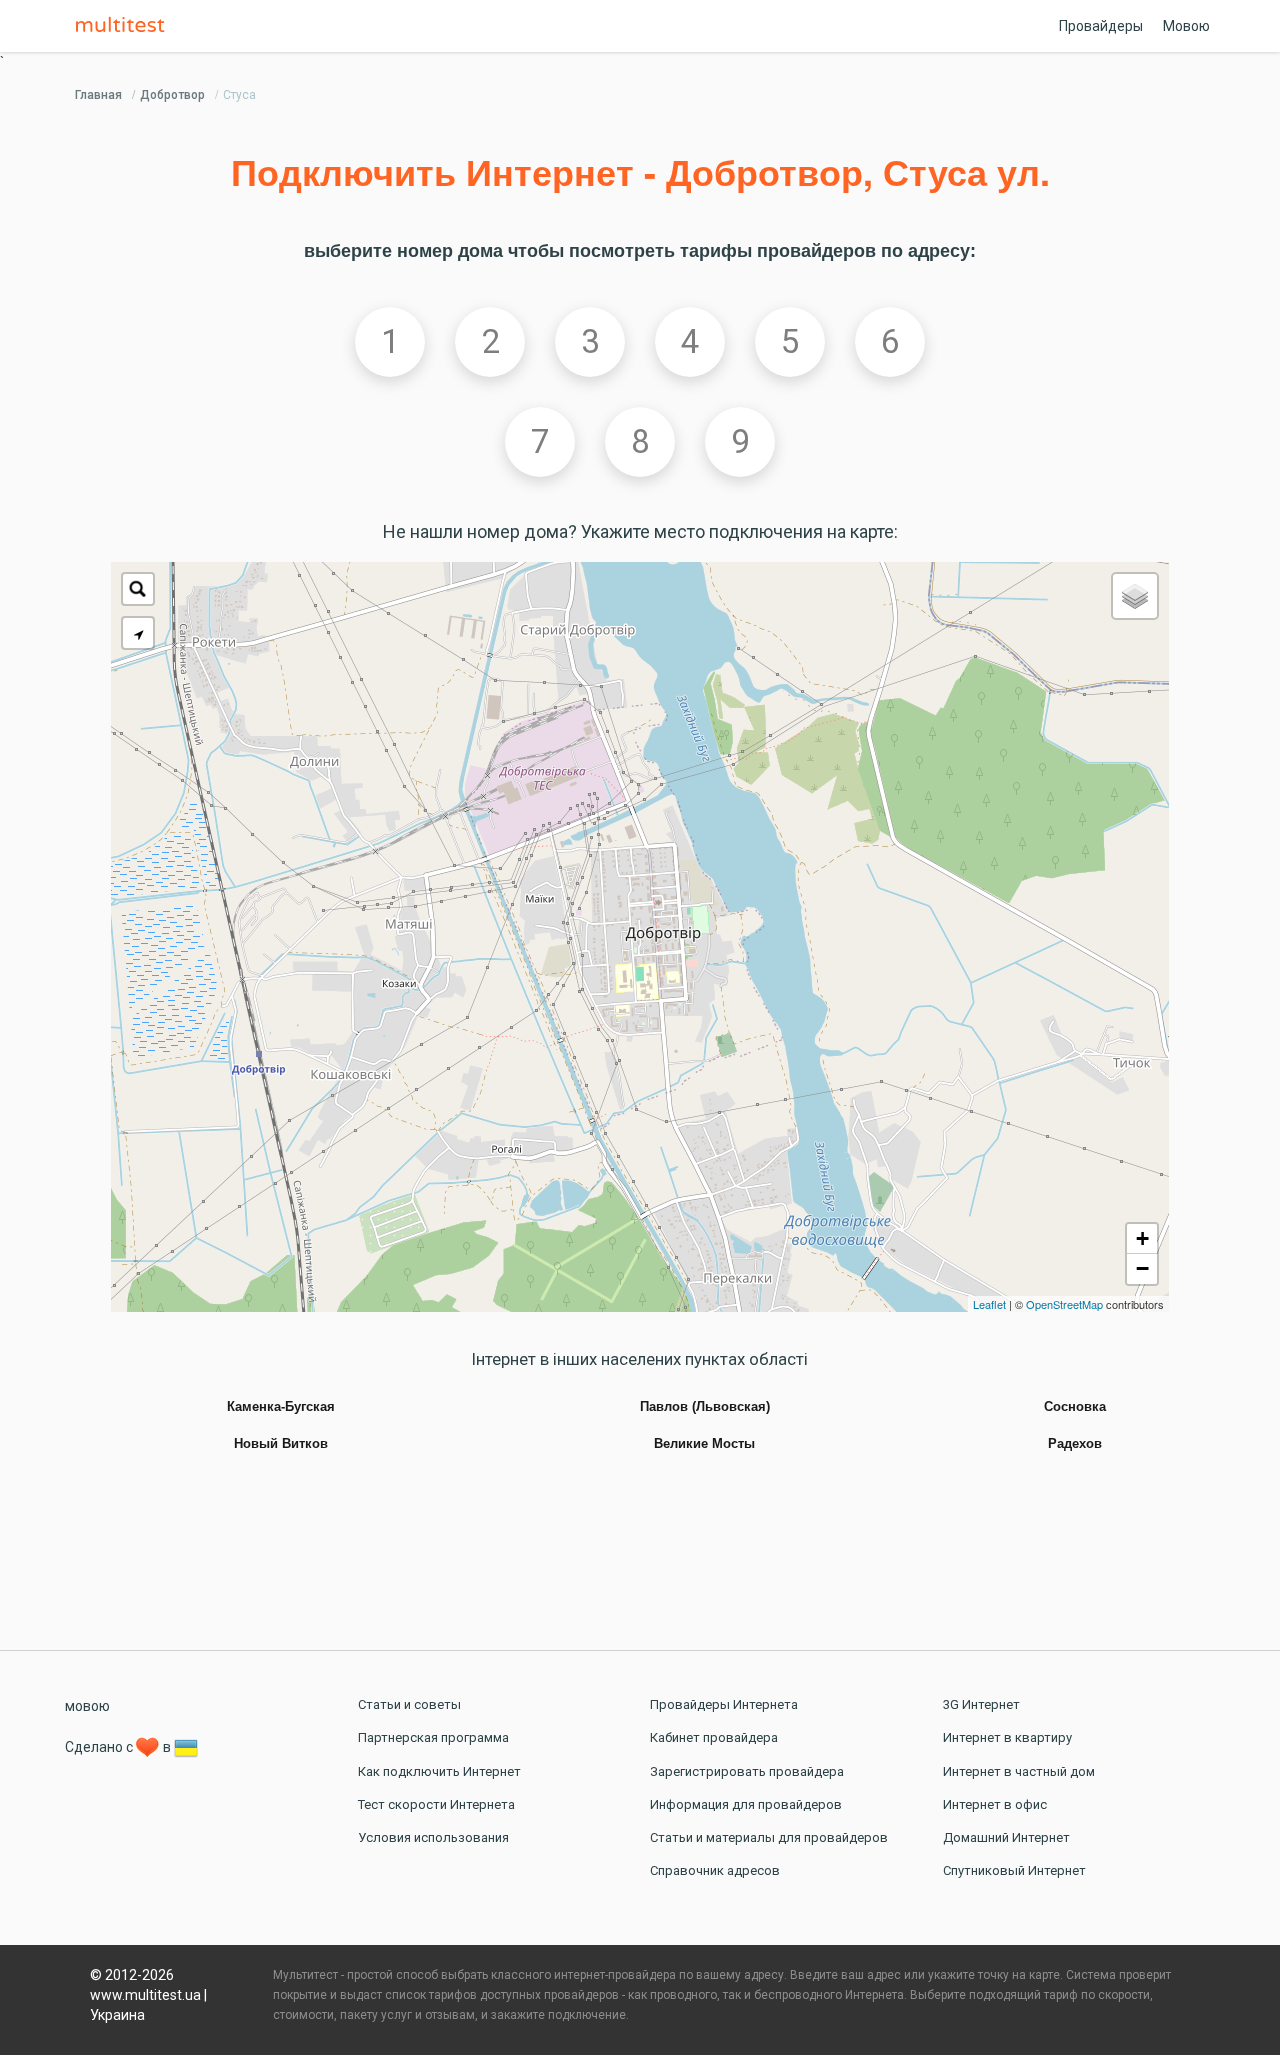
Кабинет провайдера (714, 1737)
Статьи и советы (409, 1704)
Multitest (125, 26)
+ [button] (1142, 1238)
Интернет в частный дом (1019, 1771)
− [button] (1142, 1268)
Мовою (1186, 26)
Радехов (1075, 1444)
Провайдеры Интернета (724, 1704)
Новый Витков (281, 1444)
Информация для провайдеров (746, 1804)
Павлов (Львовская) (705, 1407)
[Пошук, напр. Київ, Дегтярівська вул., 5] (138, 589)
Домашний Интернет (1006, 1837)
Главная (98, 95)
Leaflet (989, 1304)
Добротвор (172, 95)
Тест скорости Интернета (436, 1804)
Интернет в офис (995, 1804)
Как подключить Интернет (439, 1771)
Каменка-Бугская (281, 1407)
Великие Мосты (704, 1444)
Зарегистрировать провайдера (747, 1771)
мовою (87, 1706)
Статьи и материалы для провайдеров (769, 1837)
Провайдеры (1101, 26)
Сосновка (1075, 1407)
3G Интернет (981, 1704)
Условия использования (433, 1837)
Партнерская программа (433, 1737)
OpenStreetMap (1064, 1304)
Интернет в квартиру (1007, 1737)
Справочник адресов (715, 1870)
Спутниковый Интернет (1014, 1870)
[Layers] (1135, 596)
